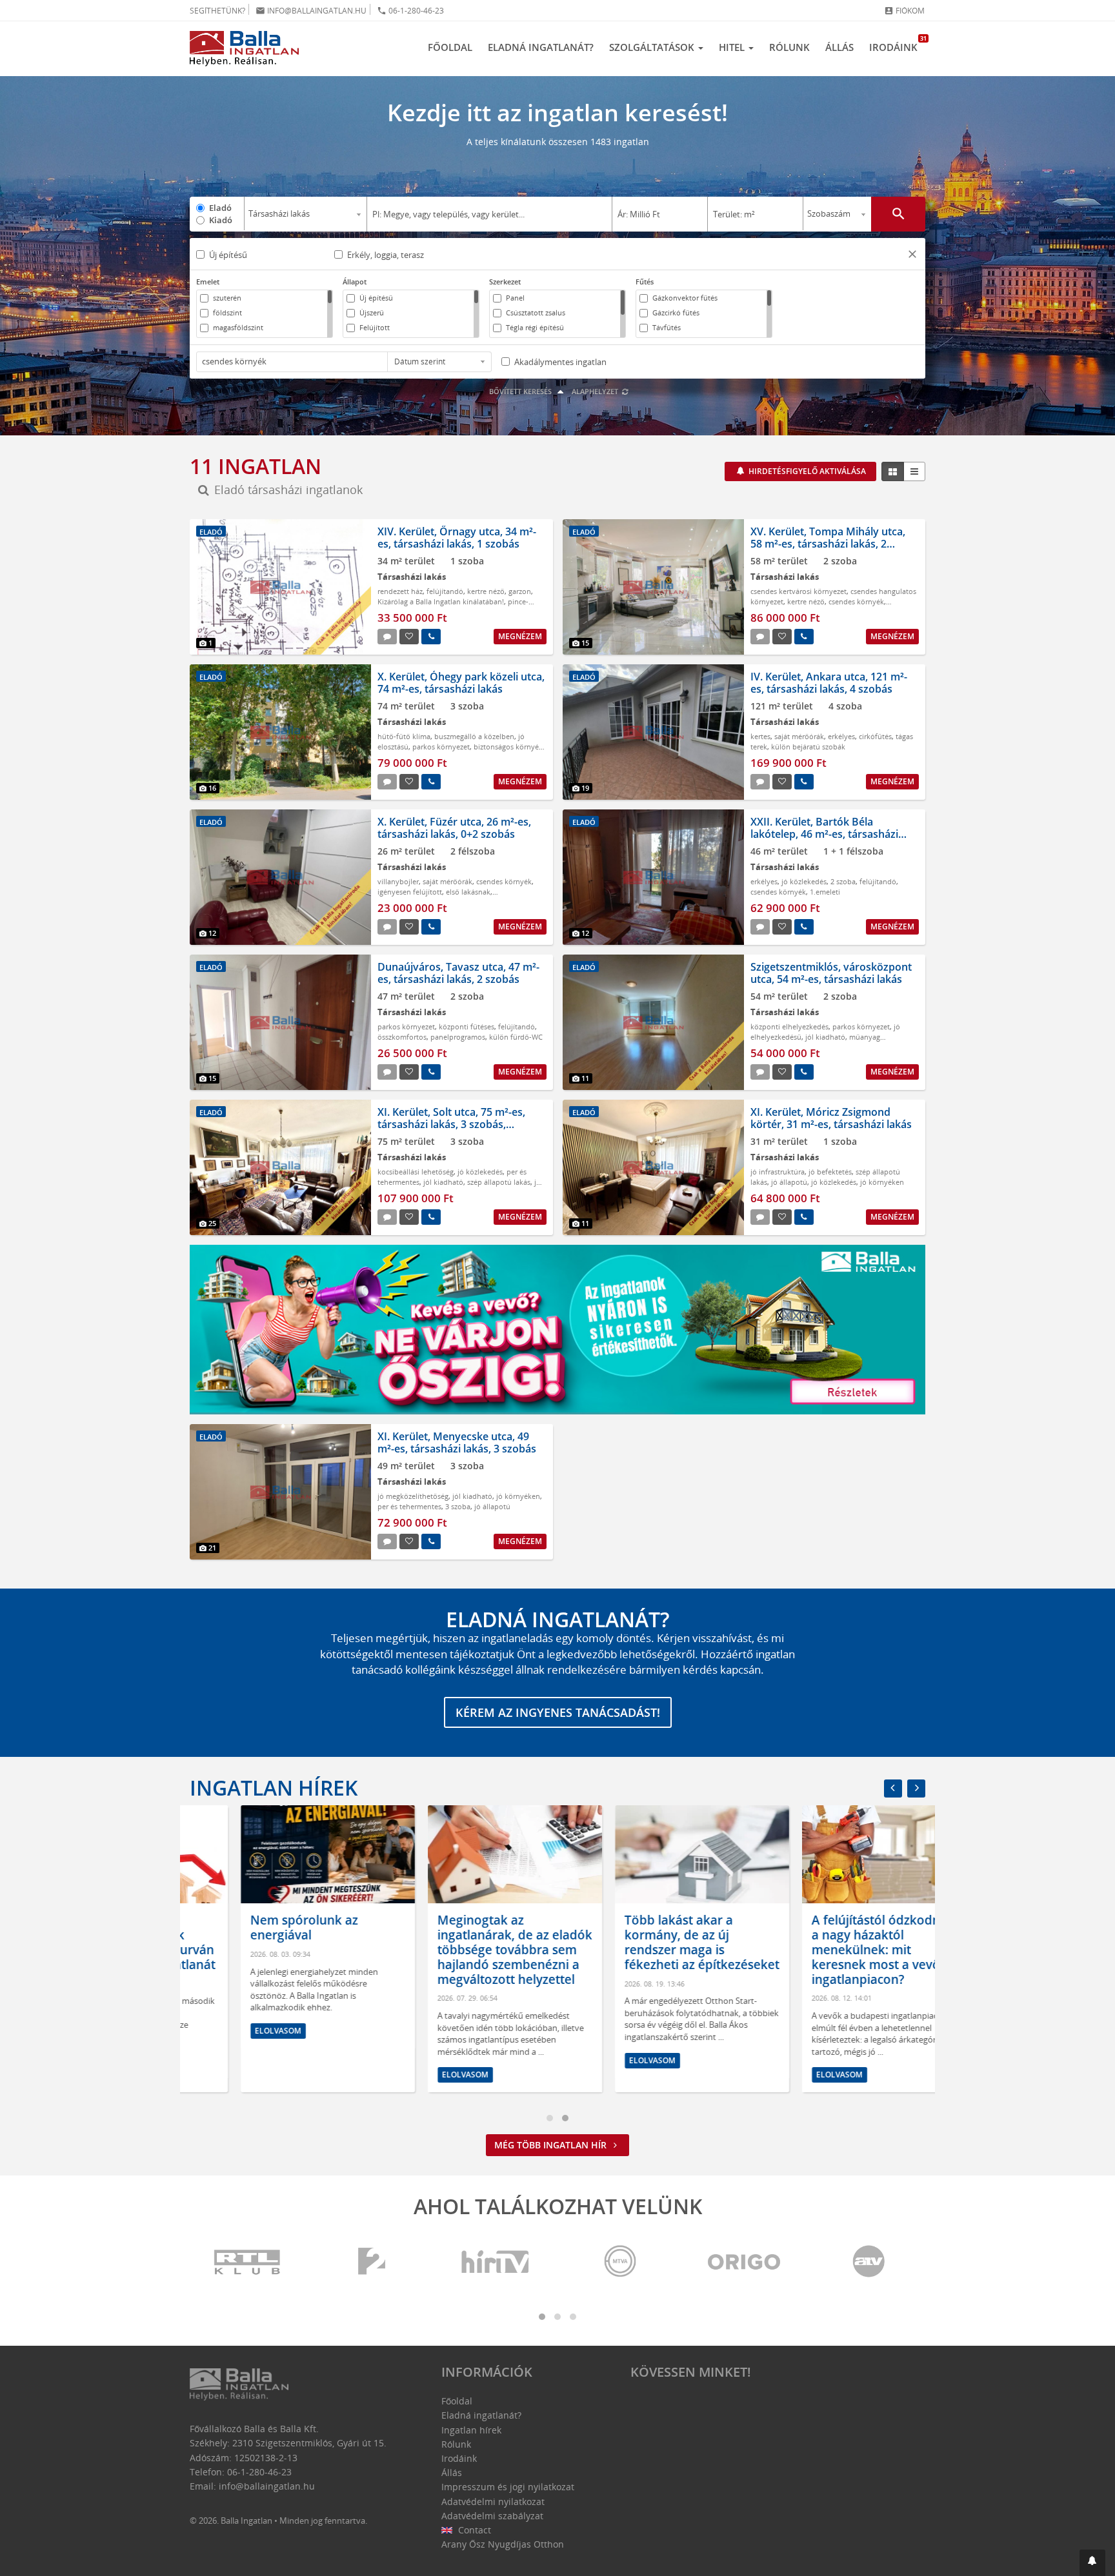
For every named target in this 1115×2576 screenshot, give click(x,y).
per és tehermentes (409, 1506)
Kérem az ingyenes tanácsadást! (558, 1712)
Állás (839, 47)
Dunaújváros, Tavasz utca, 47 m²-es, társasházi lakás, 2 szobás (458, 973)
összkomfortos (402, 1037)
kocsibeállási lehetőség (416, 1172)
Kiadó (221, 220)
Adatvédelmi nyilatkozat (493, 2502)
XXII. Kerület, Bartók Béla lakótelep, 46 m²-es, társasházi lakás (824, 834)
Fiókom (904, 11)
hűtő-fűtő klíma (404, 736)
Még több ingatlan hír (552, 2145)
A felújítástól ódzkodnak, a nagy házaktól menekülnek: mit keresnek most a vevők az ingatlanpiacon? (837, 1949)
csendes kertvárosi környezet (799, 591)
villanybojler (398, 881)
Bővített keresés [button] (521, 391)
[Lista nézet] (914, 471)
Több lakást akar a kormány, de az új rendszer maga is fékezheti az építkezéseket (651, 1942)
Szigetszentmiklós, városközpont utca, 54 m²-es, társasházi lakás (831, 973)
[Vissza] (893, 1788)
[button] (912, 256)
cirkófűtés (875, 736)
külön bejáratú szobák (808, 747)
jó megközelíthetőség (413, 1496)
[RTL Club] (248, 2262)
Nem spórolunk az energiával (253, 1927)
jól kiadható (825, 1037)
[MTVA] (620, 2262)
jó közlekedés (804, 881)
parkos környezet (441, 747)
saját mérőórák (799, 736)
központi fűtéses (467, 1026)
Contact (473, 2530)
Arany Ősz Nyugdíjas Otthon (503, 2544)
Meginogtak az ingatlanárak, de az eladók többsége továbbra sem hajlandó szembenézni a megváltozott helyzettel (464, 1949)
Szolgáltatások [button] (653, 47)
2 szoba (843, 881)
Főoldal (450, 47)
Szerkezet (505, 282)
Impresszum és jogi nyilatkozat (508, 2487)
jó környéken (882, 1182)
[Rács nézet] (893, 471)
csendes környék (856, 601)
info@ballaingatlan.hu (311, 11)
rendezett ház (400, 591)
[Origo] (745, 2262)
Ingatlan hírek (274, 1788)
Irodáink (897, 44)
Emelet (208, 282)
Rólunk (789, 47)
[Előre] (916, 1788)
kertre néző (486, 591)
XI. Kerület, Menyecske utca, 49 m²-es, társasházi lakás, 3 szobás (457, 1442)
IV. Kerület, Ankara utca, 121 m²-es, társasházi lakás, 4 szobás (829, 683)
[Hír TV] (496, 2262)
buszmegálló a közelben (474, 736)
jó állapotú (789, 1182)
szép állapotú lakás (499, 1182)
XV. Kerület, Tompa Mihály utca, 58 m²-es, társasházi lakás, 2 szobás (828, 544)
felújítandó (445, 591)
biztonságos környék (508, 747)
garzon (520, 591)
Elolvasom (227, 2031)
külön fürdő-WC (516, 1037)
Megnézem (520, 636)
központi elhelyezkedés (789, 1026)
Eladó (220, 208)
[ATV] (869, 2262)
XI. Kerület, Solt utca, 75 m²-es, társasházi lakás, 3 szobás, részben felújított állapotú (451, 1124)
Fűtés (645, 282)
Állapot (355, 282)
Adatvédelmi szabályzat (492, 2516)
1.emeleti (825, 892)
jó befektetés (830, 1172)
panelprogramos (458, 1037)
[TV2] (372, 2262)
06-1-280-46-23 (410, 11)
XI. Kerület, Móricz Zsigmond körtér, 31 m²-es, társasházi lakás (831, 1118)
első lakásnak (468, 892)
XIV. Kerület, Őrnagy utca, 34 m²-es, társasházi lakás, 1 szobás (457, 538)
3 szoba (458, 1506)
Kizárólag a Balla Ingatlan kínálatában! (441, 601)
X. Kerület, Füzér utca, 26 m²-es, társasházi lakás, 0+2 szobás (454, 828)
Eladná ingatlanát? (541, 47)
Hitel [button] (733, 47)
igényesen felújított (410, 892)
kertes (760, 736)
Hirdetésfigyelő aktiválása (806, 471)
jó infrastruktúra (778, 1172)
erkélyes (841, 736)
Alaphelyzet (596, 391)
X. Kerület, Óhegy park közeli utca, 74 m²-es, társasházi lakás (461, 683)
